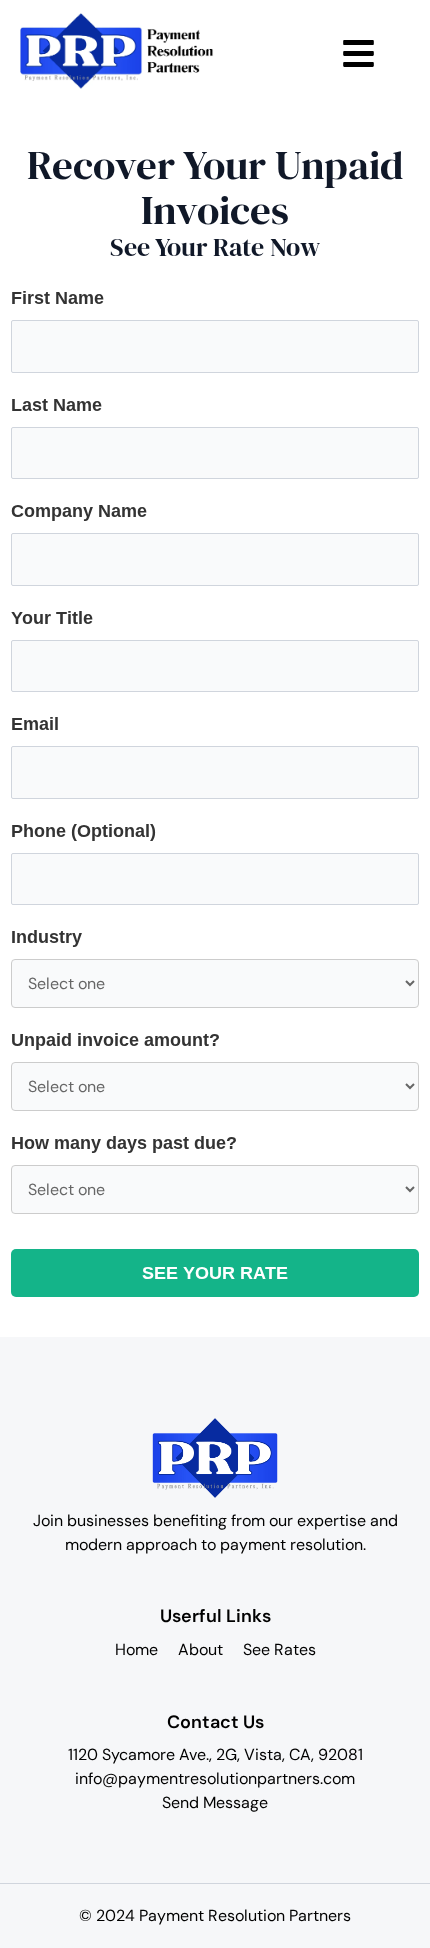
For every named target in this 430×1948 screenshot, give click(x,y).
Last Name (56, 405)
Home (136, 1649)
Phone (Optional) (83, 831)
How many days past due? (124, 1143)
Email (35, 724)
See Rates (279, 1649)
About (200, 1649)
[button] (359, 51)
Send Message (215, 1802)
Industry (46, 937)
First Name (57, 298)
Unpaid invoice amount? (115, 1040)
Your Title (52, 618)
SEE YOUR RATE (215, 1273)
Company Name (79, 511)
